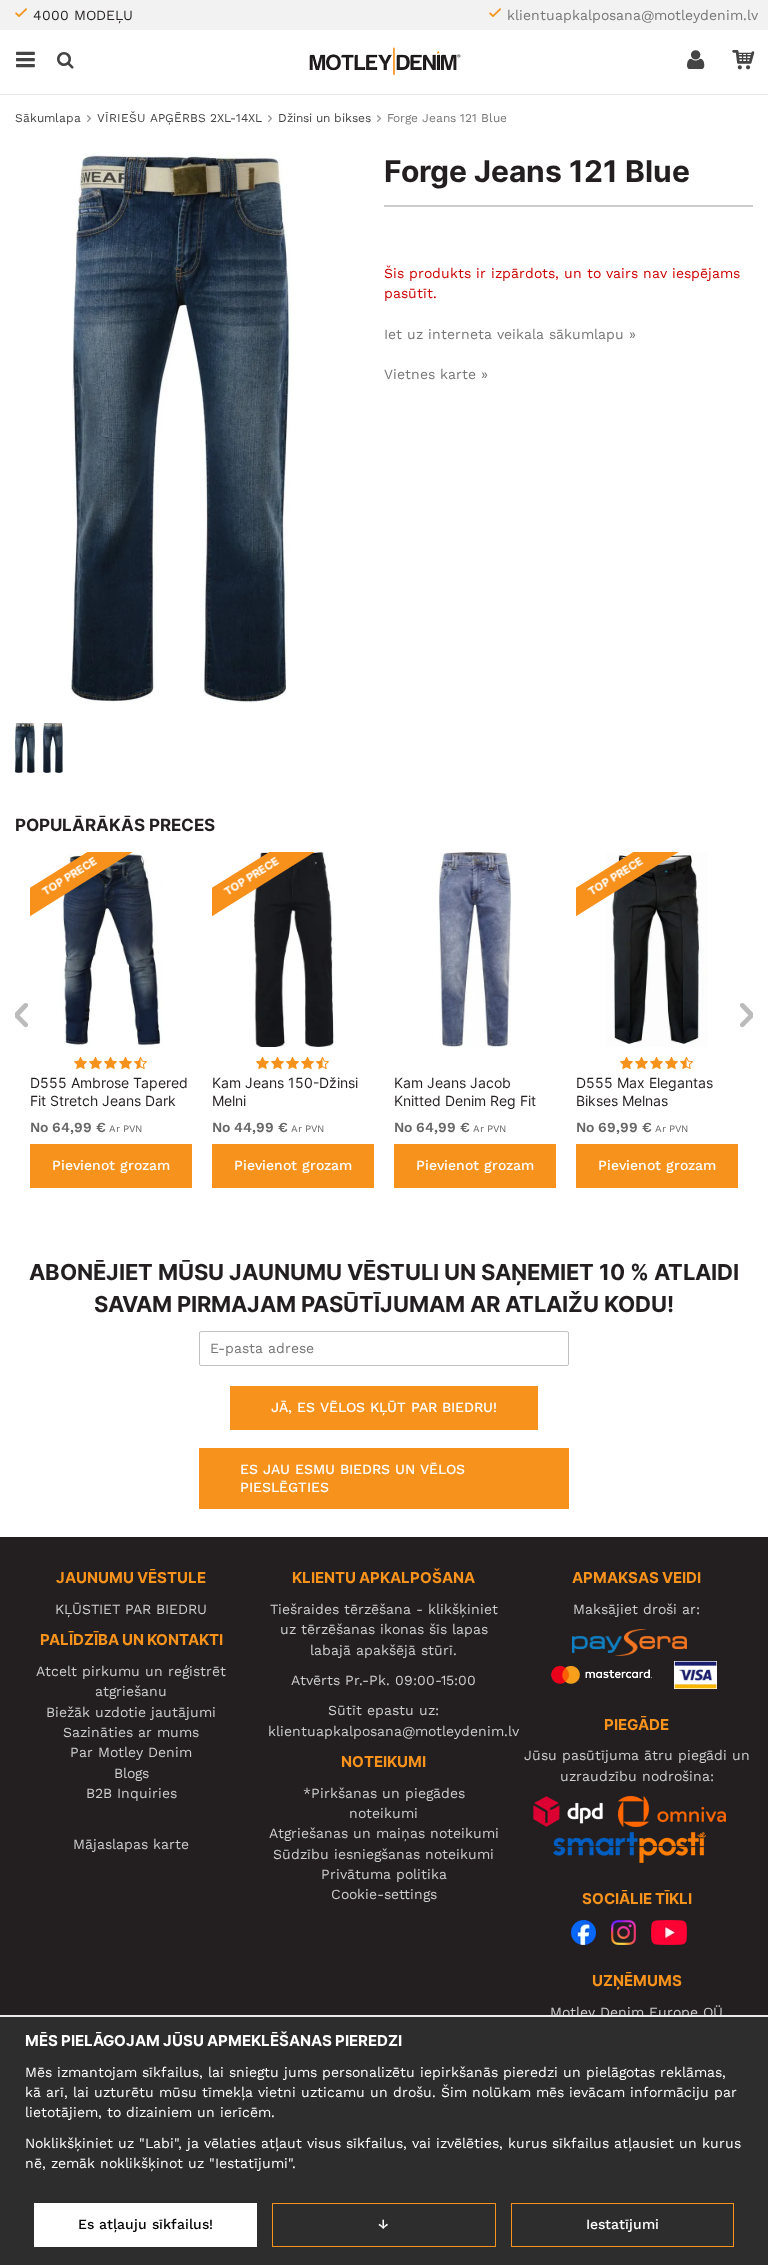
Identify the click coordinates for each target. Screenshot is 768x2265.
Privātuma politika (384, 1874)
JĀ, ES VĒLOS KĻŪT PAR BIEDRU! (384, 1407)
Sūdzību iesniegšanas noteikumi (383, 1854)
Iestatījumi (622, 2224)
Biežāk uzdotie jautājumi (131, 1712)
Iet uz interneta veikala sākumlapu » (510, 334)
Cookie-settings (384, 1894)
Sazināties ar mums (131, 1732)
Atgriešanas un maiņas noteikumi (384, 1833)
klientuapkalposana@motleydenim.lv (632, 15)
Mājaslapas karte (131, 1844)
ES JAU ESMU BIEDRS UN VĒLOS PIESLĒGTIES (352, 1478)
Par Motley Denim (131, 1752)
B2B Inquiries (131, 1793)
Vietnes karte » (436, 374)
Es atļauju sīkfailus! (145, 2224)
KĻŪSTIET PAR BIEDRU (131, 1609)
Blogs (131, 1773)
